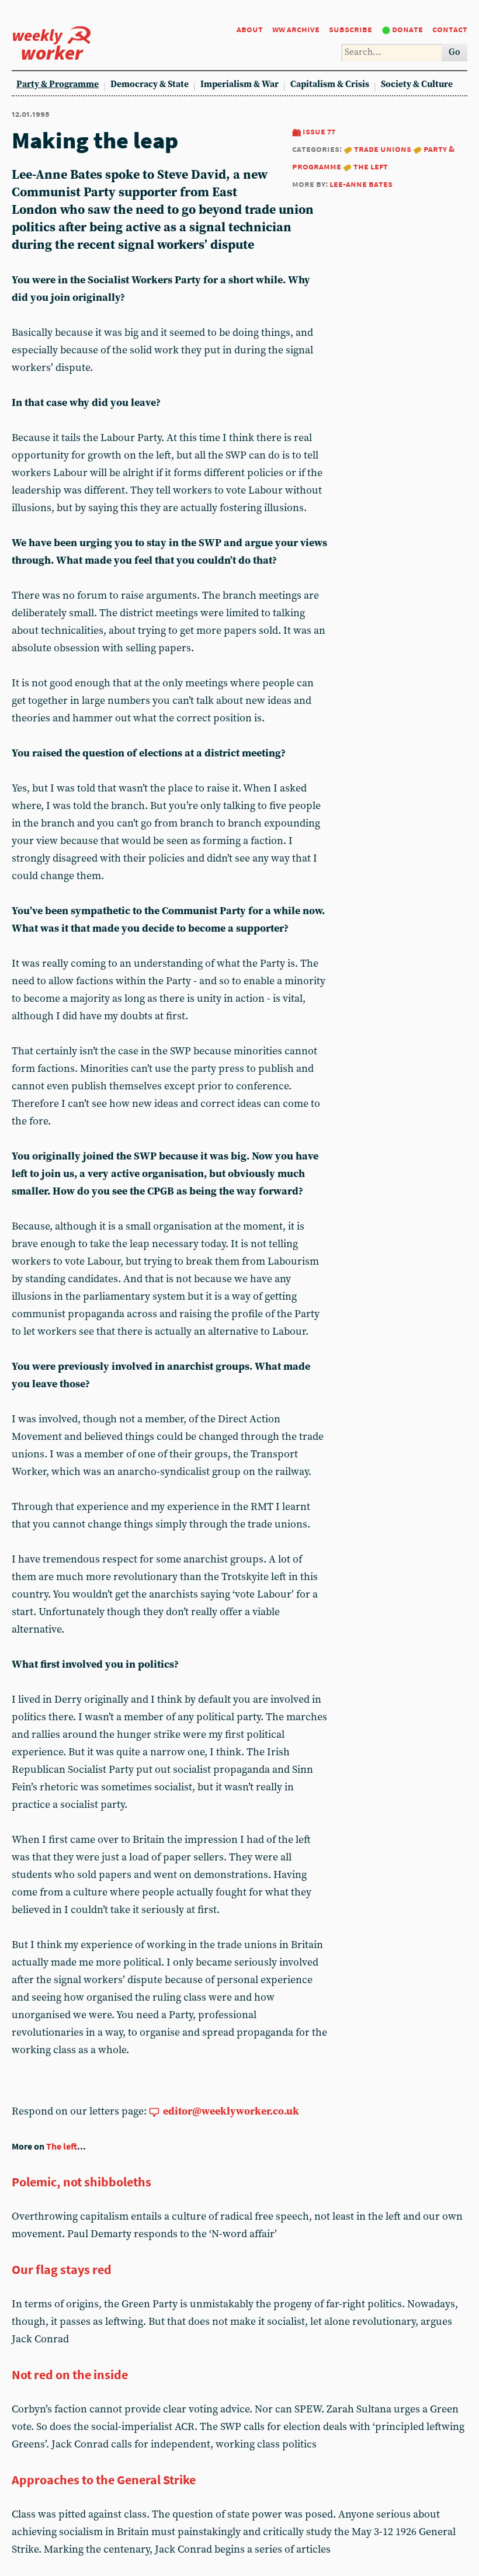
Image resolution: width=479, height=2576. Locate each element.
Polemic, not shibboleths (81, 2182)
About (250, 29)
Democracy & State (150, 84)
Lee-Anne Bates (361, 184)
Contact (450, 29)
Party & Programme (58, 84)
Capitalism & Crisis (330, 84)
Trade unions (383, 149)
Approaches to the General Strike (104, 2480)
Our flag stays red (62, 2269)
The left (371, 166)
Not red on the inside (70, 2374)
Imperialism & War (239, 84)
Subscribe (350, 29)
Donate (407, 29)
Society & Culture (417, 84)
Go (454, 52)
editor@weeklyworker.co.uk (231, 2111)
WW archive (296, 29)
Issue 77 (319, 131)
